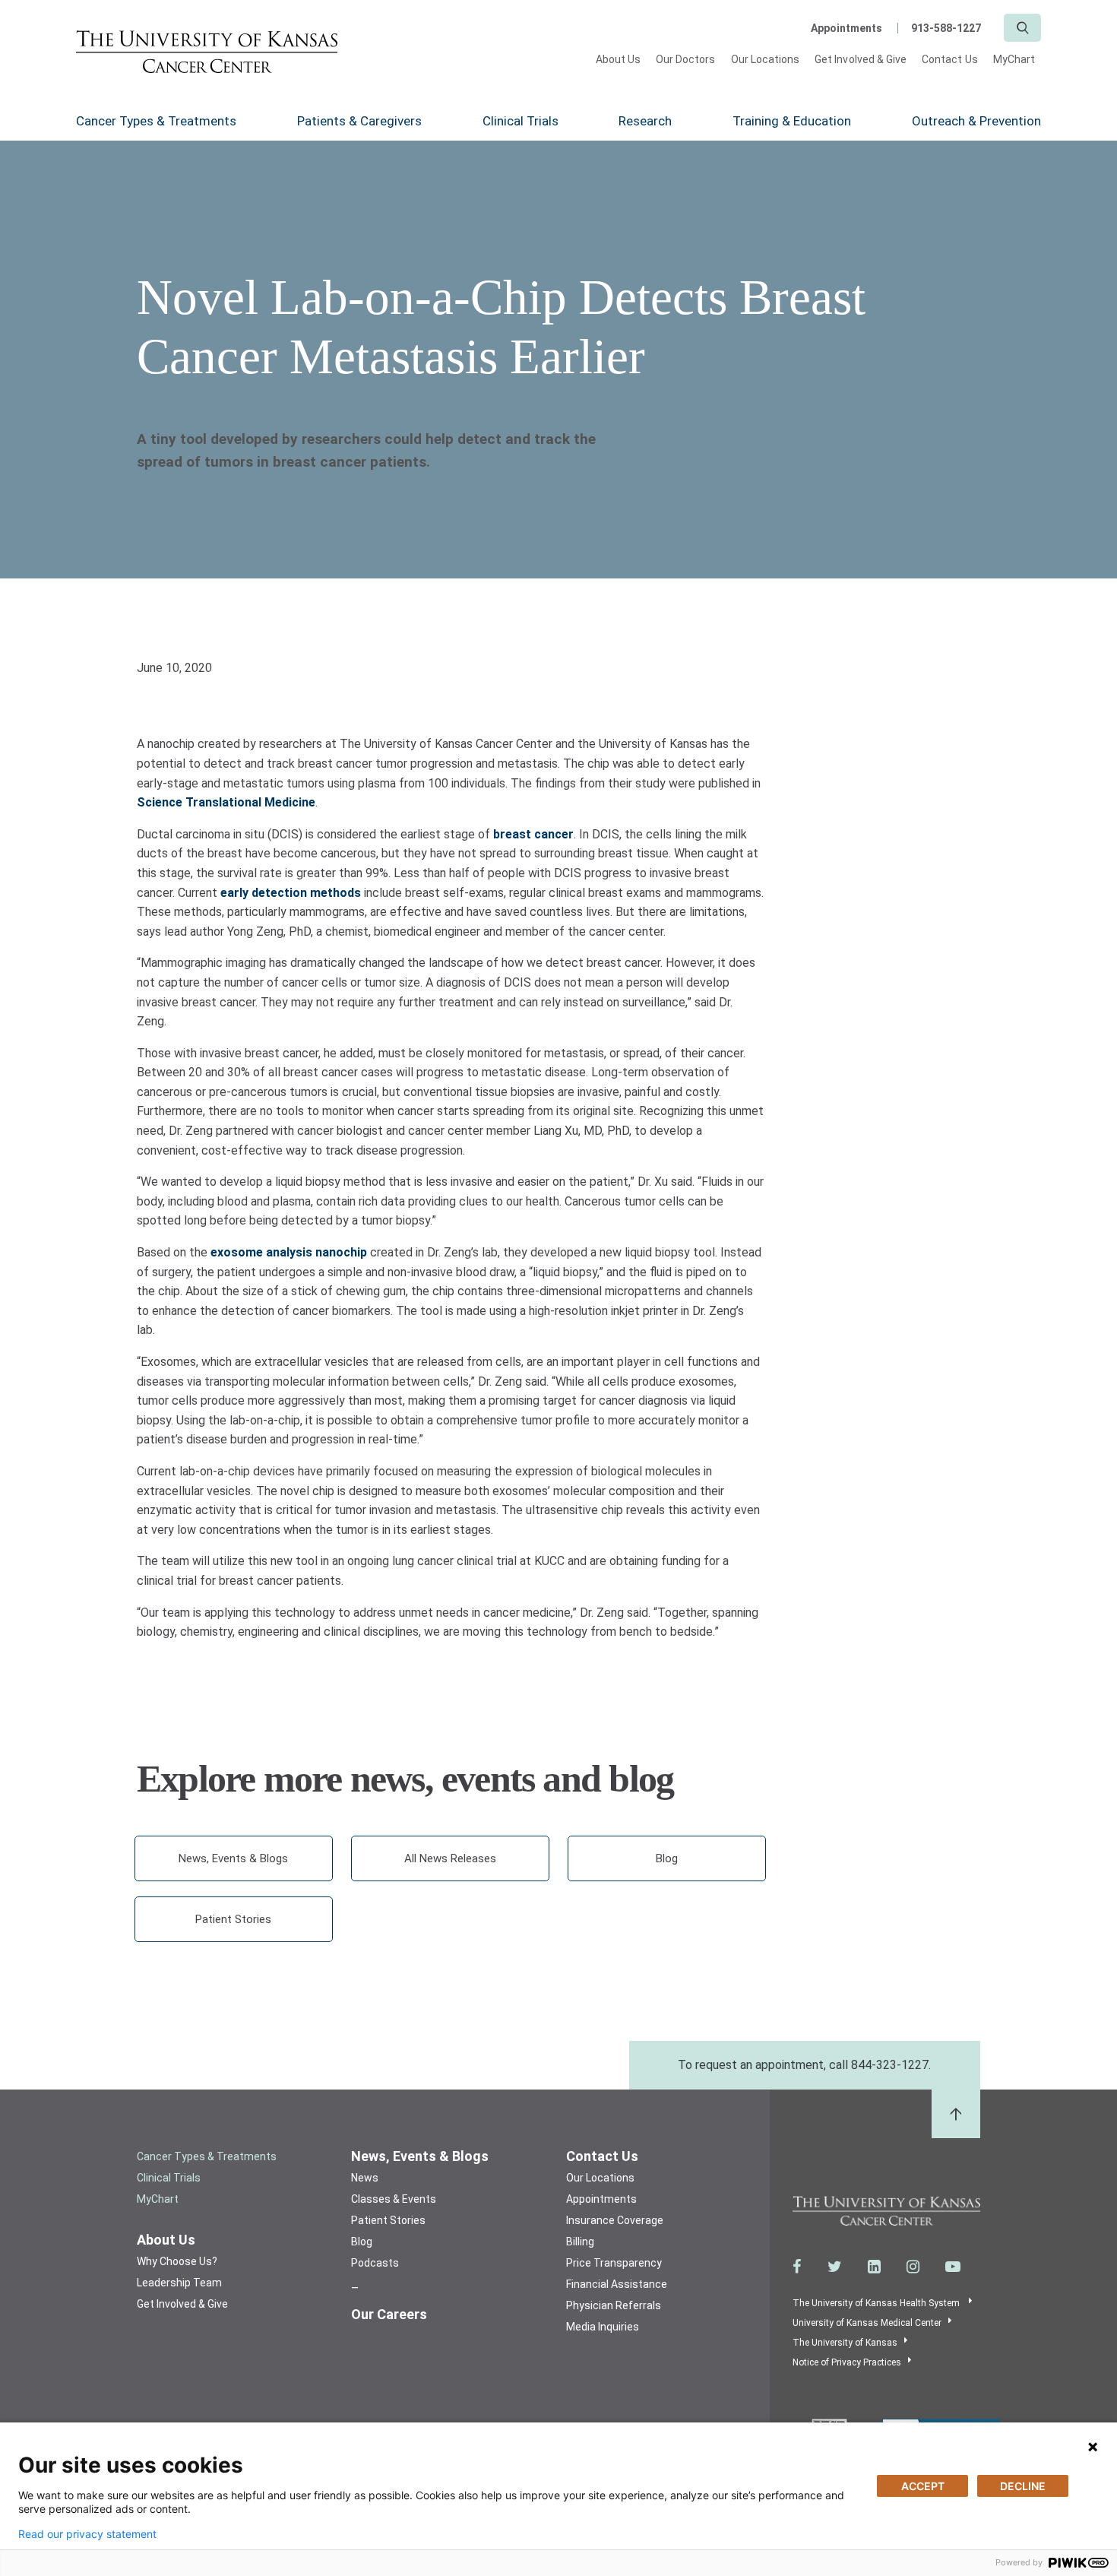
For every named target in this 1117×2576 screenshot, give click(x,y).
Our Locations (766, 59)
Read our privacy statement (87, 2534)
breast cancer (533, 834)
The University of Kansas (845, 2343)
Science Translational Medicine (226, 802)
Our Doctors (686, 59)
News (365, 2178)
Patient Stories (233, 1919)
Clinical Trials (521, 121)
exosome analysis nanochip (289, 1252)
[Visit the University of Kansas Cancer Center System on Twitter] (835, 2267)
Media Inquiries (603, 2327)
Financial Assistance (617, 2284)
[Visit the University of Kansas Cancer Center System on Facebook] (797, 2267)
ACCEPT (923, 2486)
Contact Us (950, 59)
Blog (667, 1858)
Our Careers (389, 2314)
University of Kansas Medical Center (867, 2323)
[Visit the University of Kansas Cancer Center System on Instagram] (913, 2267)
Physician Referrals (614, 2305)
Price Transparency (614, 2263)
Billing (580, 2242)
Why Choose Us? (177, 2261)
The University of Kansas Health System (877, 2303)
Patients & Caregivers (359, 121)
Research (645, 121)
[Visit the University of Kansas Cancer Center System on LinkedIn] (874, 2267)
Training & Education (792, 121)
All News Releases (450, 1858)
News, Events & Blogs (233, 1858)
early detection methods (291, 893)
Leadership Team (179, 2283)
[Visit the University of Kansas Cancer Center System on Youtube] (953, 2267)
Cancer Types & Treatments (156, 121)
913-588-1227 (946, 28)
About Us (618, 59)
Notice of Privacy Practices (847, 2362)
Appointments (846, 28)
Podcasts (375, 2263)
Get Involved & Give (861, 59)
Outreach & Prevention (976, 121)
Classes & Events (394, 2199)
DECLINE (1023, 2486)
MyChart (1014, 59)
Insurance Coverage (615, 2220)
